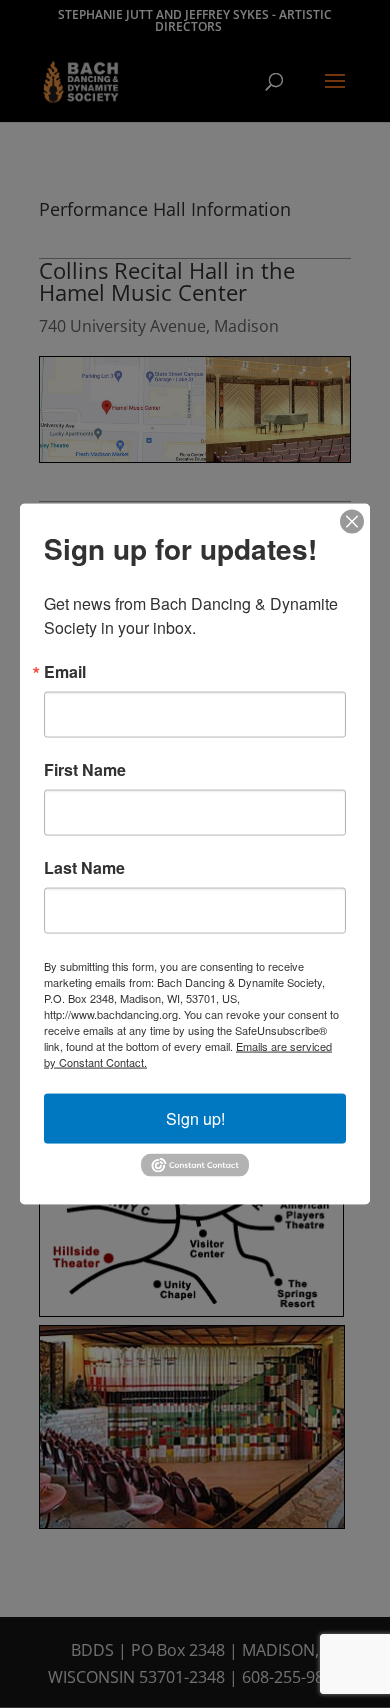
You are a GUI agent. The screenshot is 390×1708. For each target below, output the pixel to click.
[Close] (352, 522)
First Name (85, 770)
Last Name (84, 868)
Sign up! (195, 1118)
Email (65, 672)
